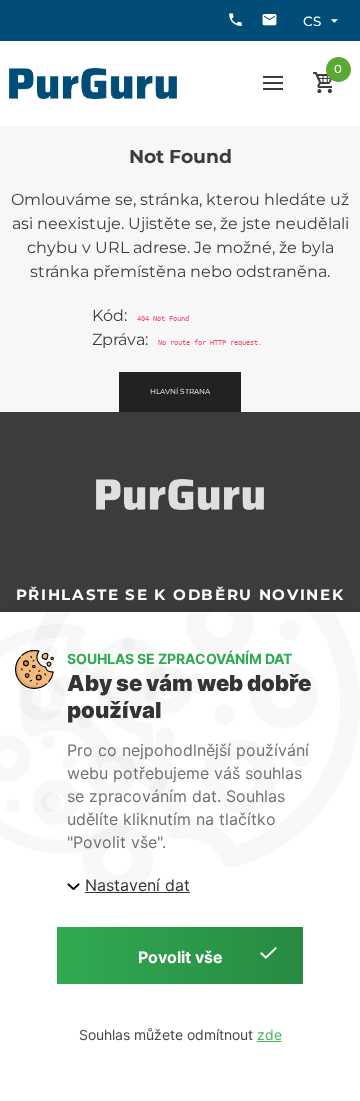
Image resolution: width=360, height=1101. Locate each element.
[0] (324, 83)
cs (312, 21)
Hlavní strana (180, 391)
